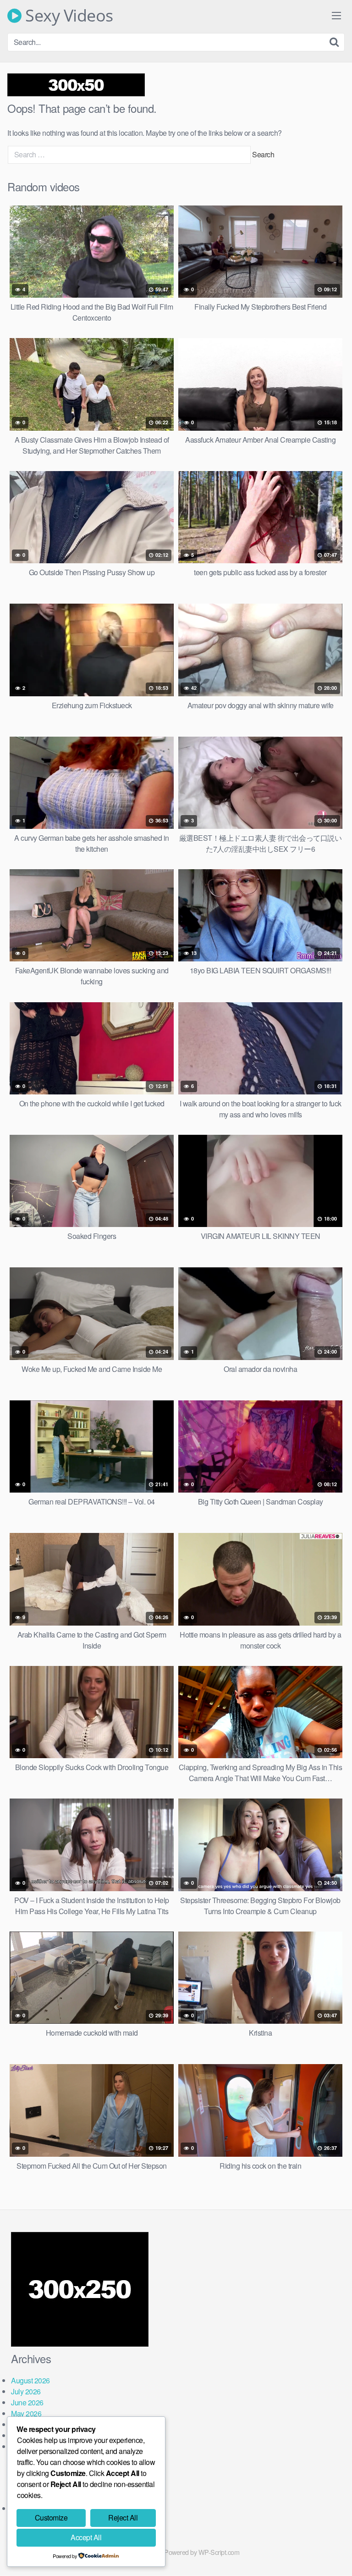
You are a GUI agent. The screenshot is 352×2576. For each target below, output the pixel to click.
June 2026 (27, 2402)
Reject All (123, 2518)
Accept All (86, 2537)
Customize (51, 2518)
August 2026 (30, 2380)
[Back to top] (336, 2556)
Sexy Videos (67, 16)
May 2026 (26, 2413)
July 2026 (26, 2391)
